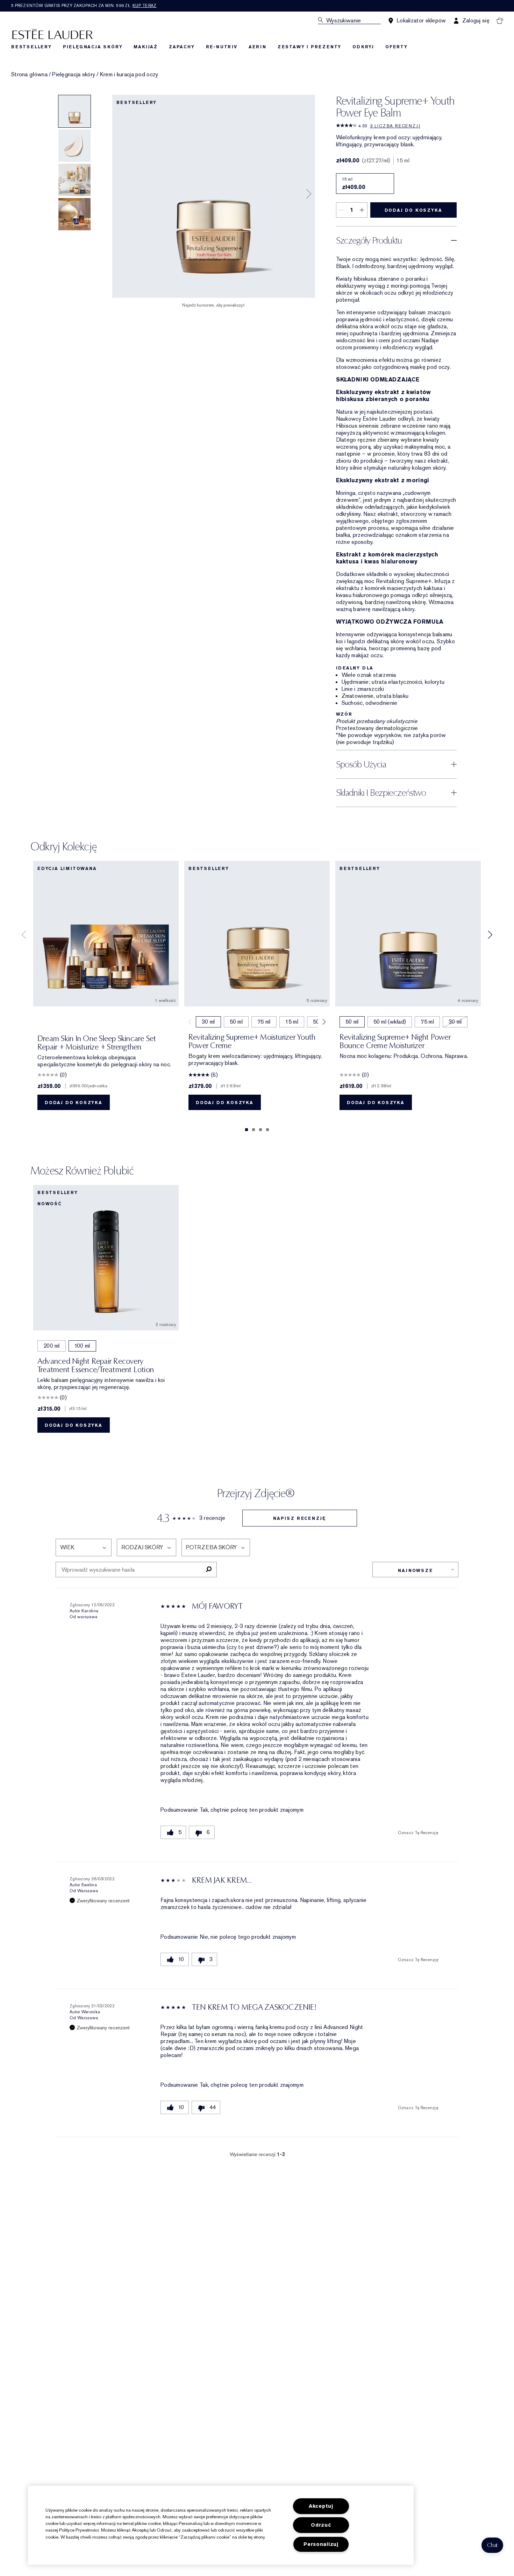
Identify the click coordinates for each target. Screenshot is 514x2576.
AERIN (258, 47)
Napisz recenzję (299, 1518)
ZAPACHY (182, 47)
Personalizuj (321, 2544)
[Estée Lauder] (52, 34)
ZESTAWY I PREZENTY (309, 47)
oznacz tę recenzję (418, 1833)
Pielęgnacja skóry (74, 75)
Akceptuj (321, 2506)
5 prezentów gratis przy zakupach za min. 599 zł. (84, 6)
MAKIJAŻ (146, 47)
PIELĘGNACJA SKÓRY (93, 47)
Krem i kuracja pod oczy (129, 75)
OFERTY (397, 47)
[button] (492, 2545)
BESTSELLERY (31, 47)
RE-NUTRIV (222, 47)
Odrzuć (321, 2525)
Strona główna (29, 75)
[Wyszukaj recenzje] (209, 1570)
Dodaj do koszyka (413, 210)
